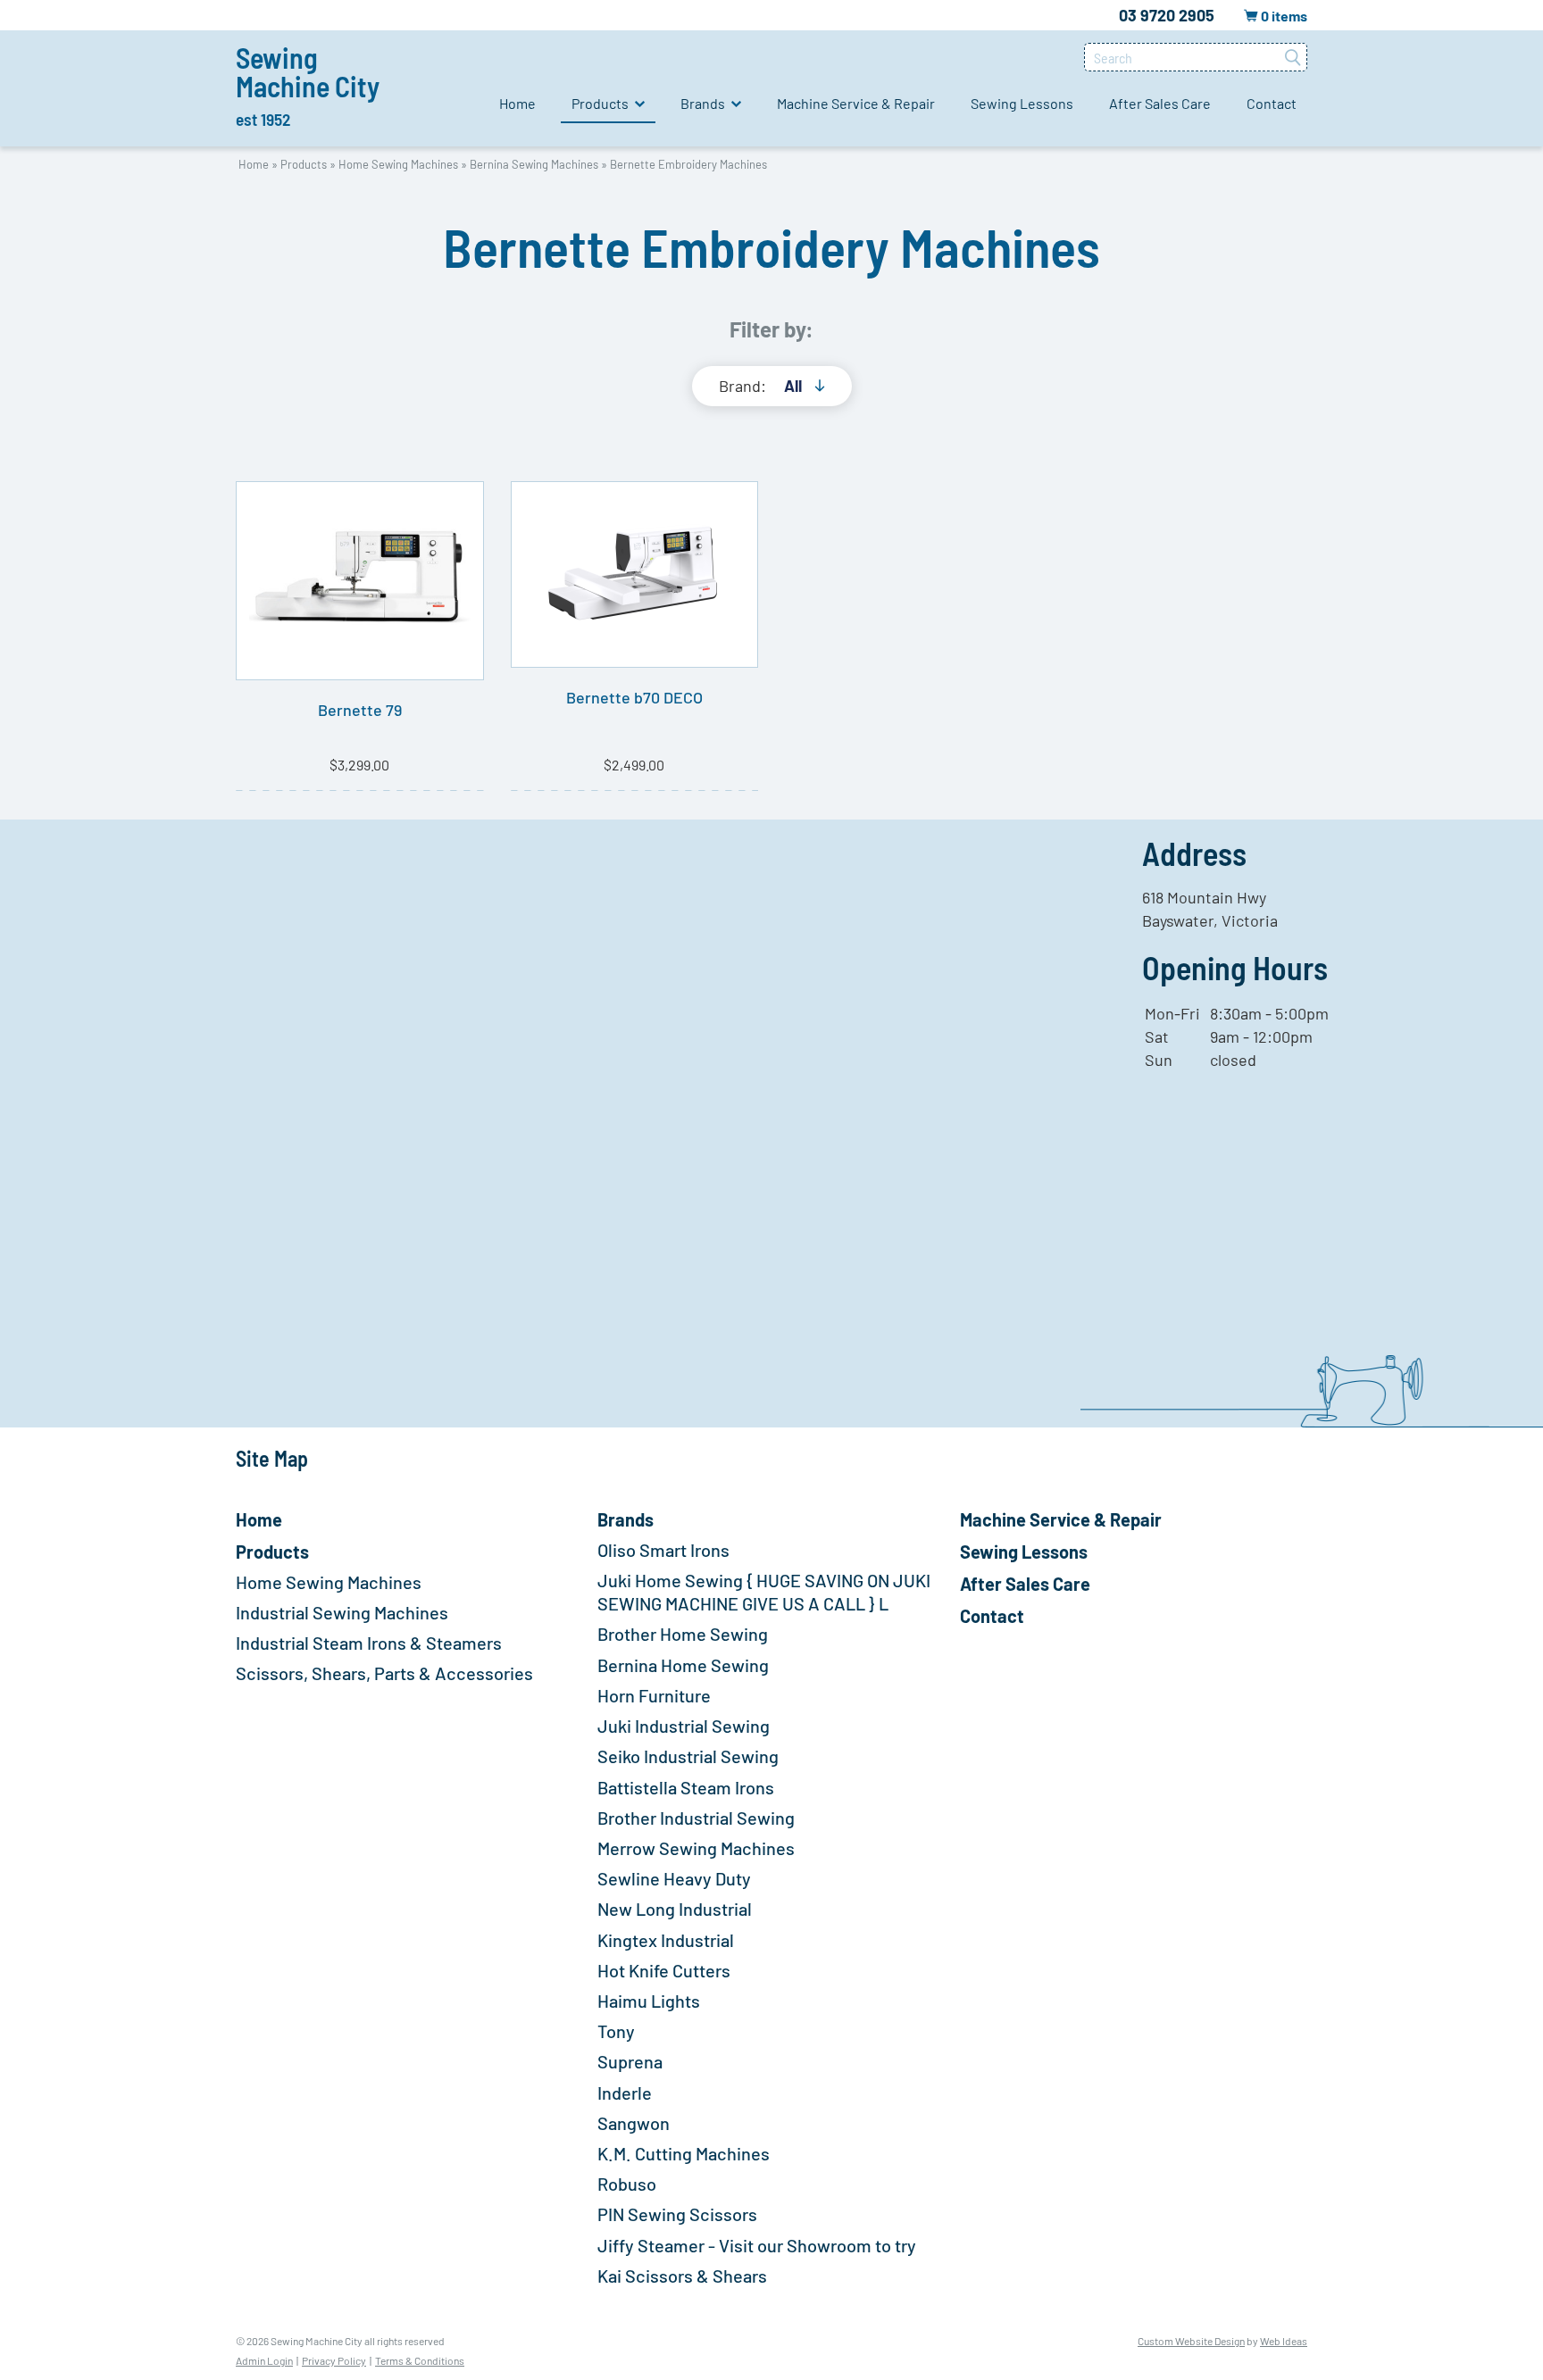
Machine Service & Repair (856, 103)
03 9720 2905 (1167, 15)
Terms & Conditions (420, 2360)
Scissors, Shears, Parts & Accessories (384, 1673)
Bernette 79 (360, 710)
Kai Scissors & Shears (682, 2276)
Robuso (627, 2184)
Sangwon (634, 2123)
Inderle (625, 2093)
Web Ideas (1284, 2341)
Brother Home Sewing (683, 1634)
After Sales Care (1160, 103)
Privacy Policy (334, 2360)
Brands (703, 103)
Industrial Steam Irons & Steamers (369, 1643)
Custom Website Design (1191, 2341)
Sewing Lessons (1022, 103)
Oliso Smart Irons (663, 1550)
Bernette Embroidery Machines (688, 164)
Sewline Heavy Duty (674, 1878)
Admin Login (264, 2360)
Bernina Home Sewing (683, 1665)
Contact (1272, 103)
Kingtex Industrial (666, 1940)
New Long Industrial (675, 1909)
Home (517, 103)
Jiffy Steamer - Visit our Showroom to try (757, 2245)
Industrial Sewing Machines (342, 1612)
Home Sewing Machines (398, 164)
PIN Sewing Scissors (677, 2214)
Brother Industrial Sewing (696, 1818)
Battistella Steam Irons (686, 1787)
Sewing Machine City (308, 85)
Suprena (630, 2061)
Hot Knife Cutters (664, 1970)
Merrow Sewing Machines (696, 1848)
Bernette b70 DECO (634, 697)
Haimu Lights (649, 2001)
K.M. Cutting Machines (684, 2153)
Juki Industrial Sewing (684, 1726)
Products (600, 103)
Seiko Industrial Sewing (688, 1756)
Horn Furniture (654, 1695)
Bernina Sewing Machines (534, 164)
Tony (616, 2031)
